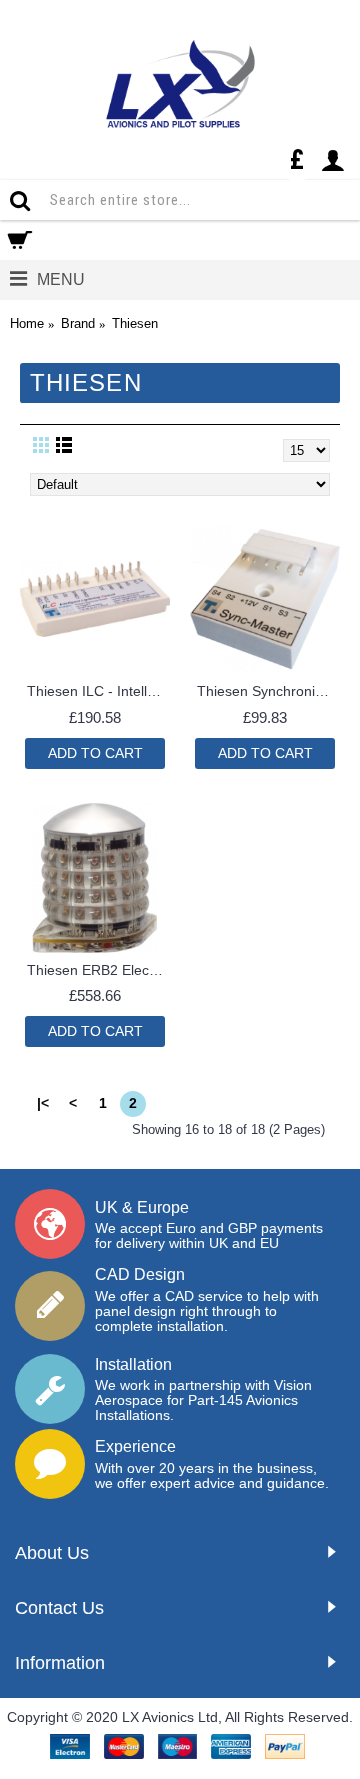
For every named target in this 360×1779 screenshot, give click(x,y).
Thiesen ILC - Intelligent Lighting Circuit (98, 691)
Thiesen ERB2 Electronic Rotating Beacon (98, 970)
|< (43, 1103)
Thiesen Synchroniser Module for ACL (268, 691)
